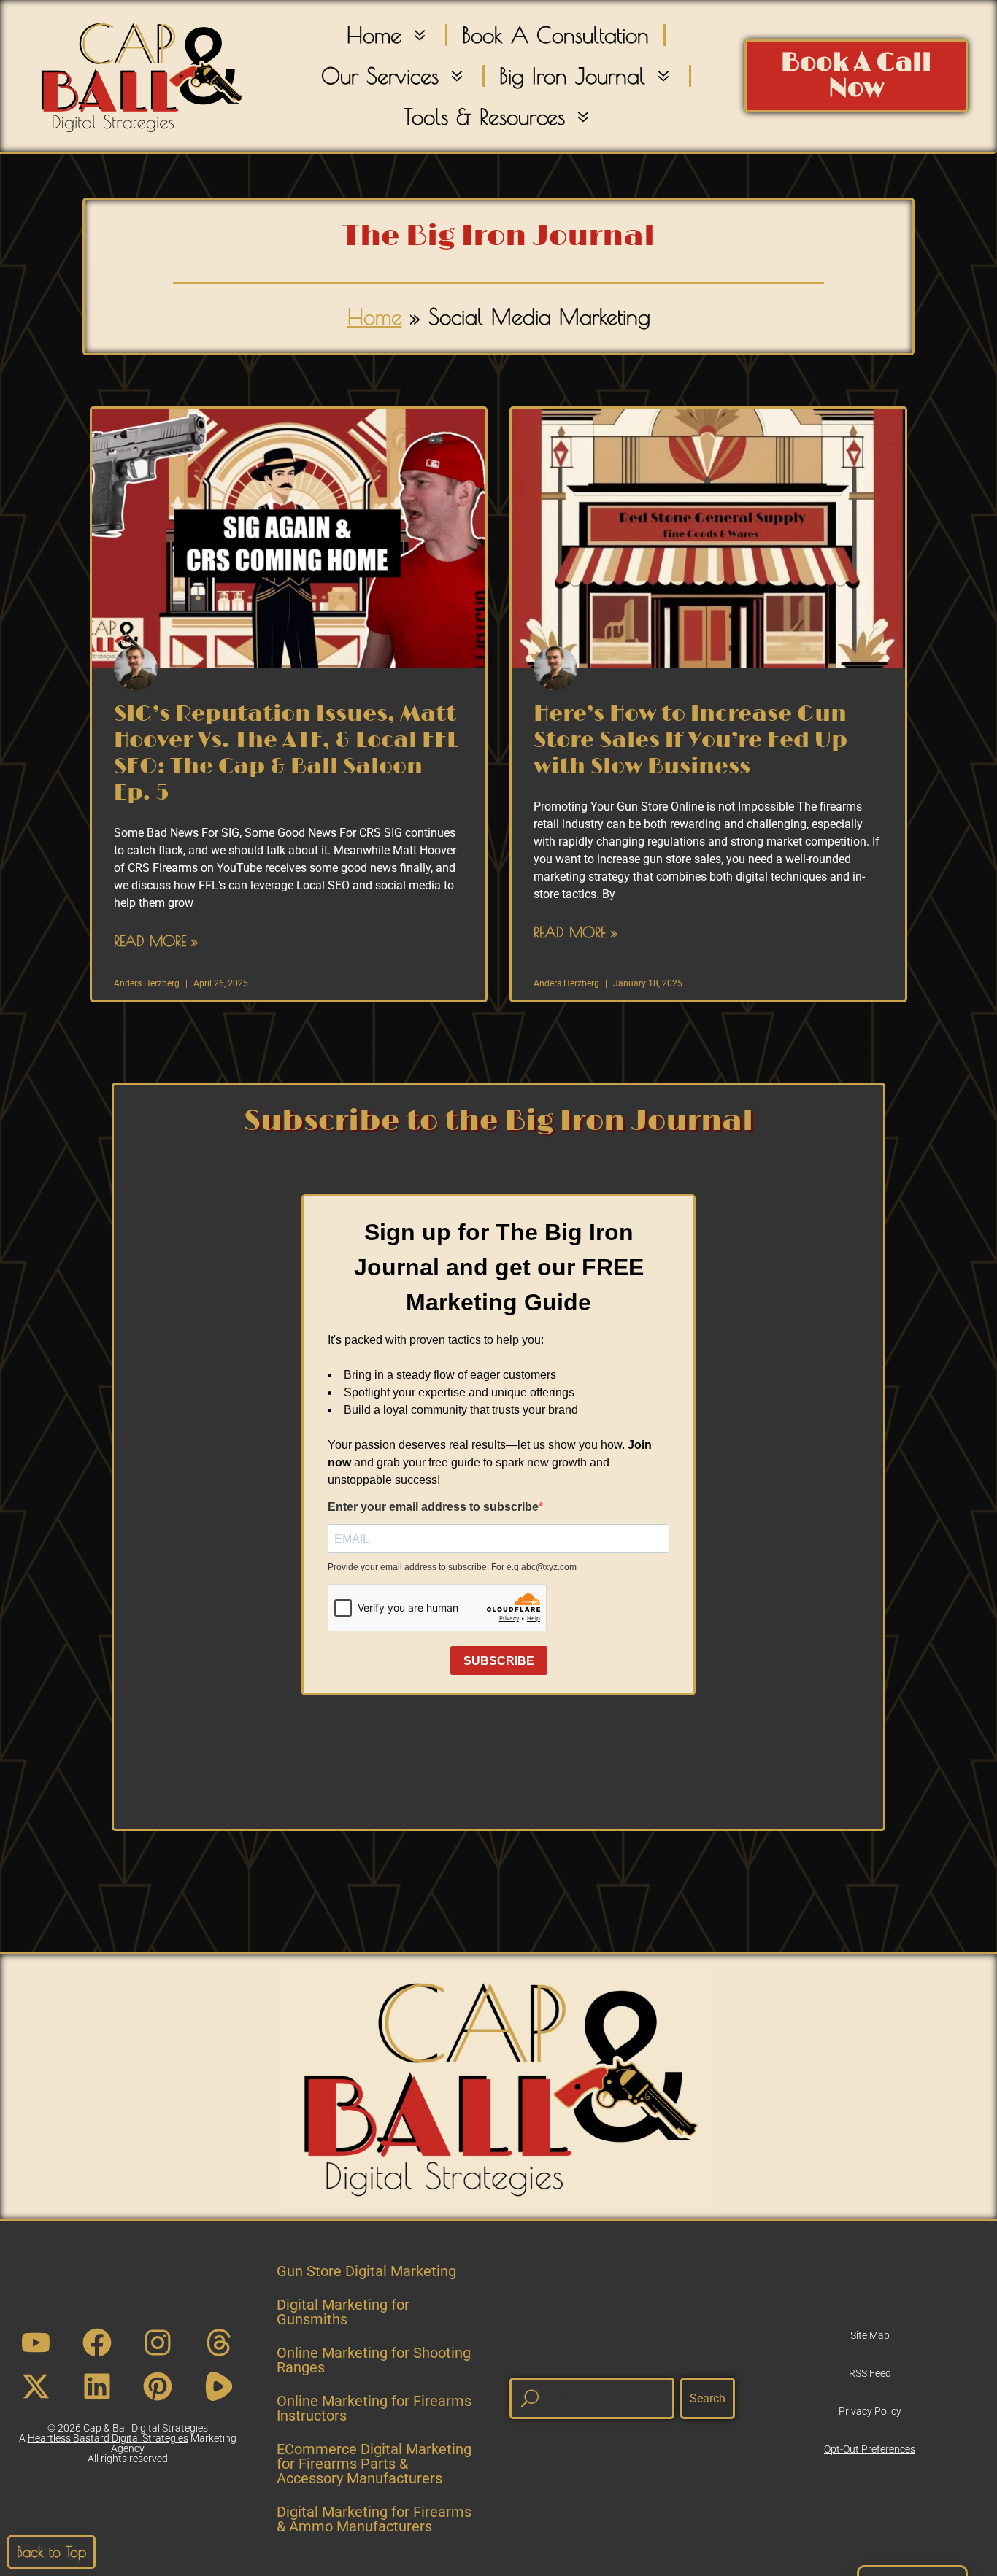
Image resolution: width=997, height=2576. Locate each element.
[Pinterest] (158, 2386)
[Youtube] (36, 2343)
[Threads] (219, 2343)
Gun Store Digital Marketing (366, 2271)
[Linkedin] (97, 2386)
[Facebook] (97, 2343)
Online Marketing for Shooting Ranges (374, 2360)
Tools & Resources (484, 116)
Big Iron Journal (572, 76)
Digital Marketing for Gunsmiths (343, 2312)
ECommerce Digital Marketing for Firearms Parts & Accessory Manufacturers (374, 2464)
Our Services (380, 76)
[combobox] (592, 2398)
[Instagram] (158, 2343)
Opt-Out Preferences (870, 2449)
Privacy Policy (870, 2411)
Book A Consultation (555, 35)
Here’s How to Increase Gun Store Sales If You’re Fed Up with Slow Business (690, 740)
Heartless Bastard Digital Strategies (108, 2438)
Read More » (156, 941)
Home (374, 35)
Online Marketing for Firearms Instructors (374, 2408)
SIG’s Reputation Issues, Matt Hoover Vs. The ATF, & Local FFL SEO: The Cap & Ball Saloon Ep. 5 (286, 754)
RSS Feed (870, 2373)
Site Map (870, 2335)
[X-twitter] (36, 2386)
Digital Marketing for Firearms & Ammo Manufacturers (374, 2519)
